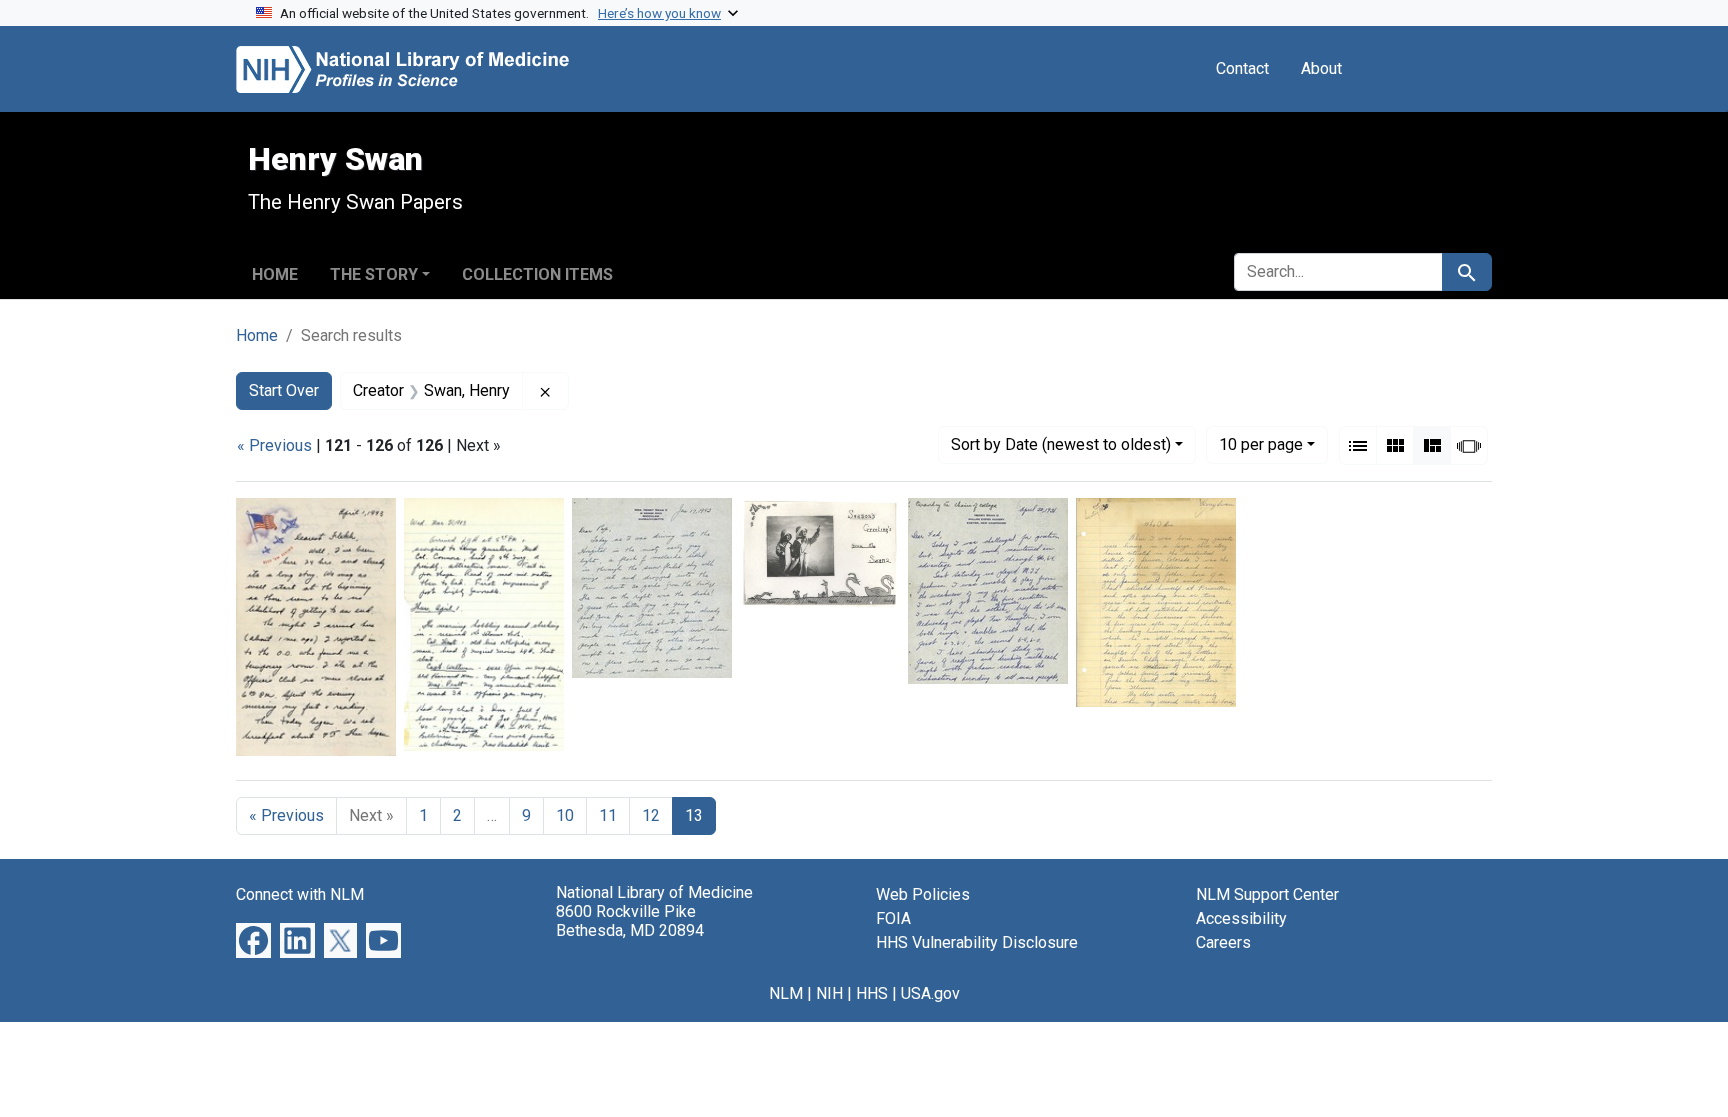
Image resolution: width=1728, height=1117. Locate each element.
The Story (374, 274)
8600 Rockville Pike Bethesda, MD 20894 (630, 921)
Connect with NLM (300, 894)
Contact (1242, 68)
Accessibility (1241, 918)
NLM (786, 993)
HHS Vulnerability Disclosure (977, 942)
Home (275, 274)
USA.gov (930, 993)
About (1321, 68)
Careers (1223, 942)
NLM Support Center (1267, 894)
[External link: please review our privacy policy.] (253, 938)
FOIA (893, 918)
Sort (1061, 444)
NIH (829, 993)
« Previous (274, 445)
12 (651, 815)
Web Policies (923, 894)
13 (694, 815)
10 (1261, 444)
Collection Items (537, 274)
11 (608, 815)
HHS (872, 993)
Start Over (284, 390)
